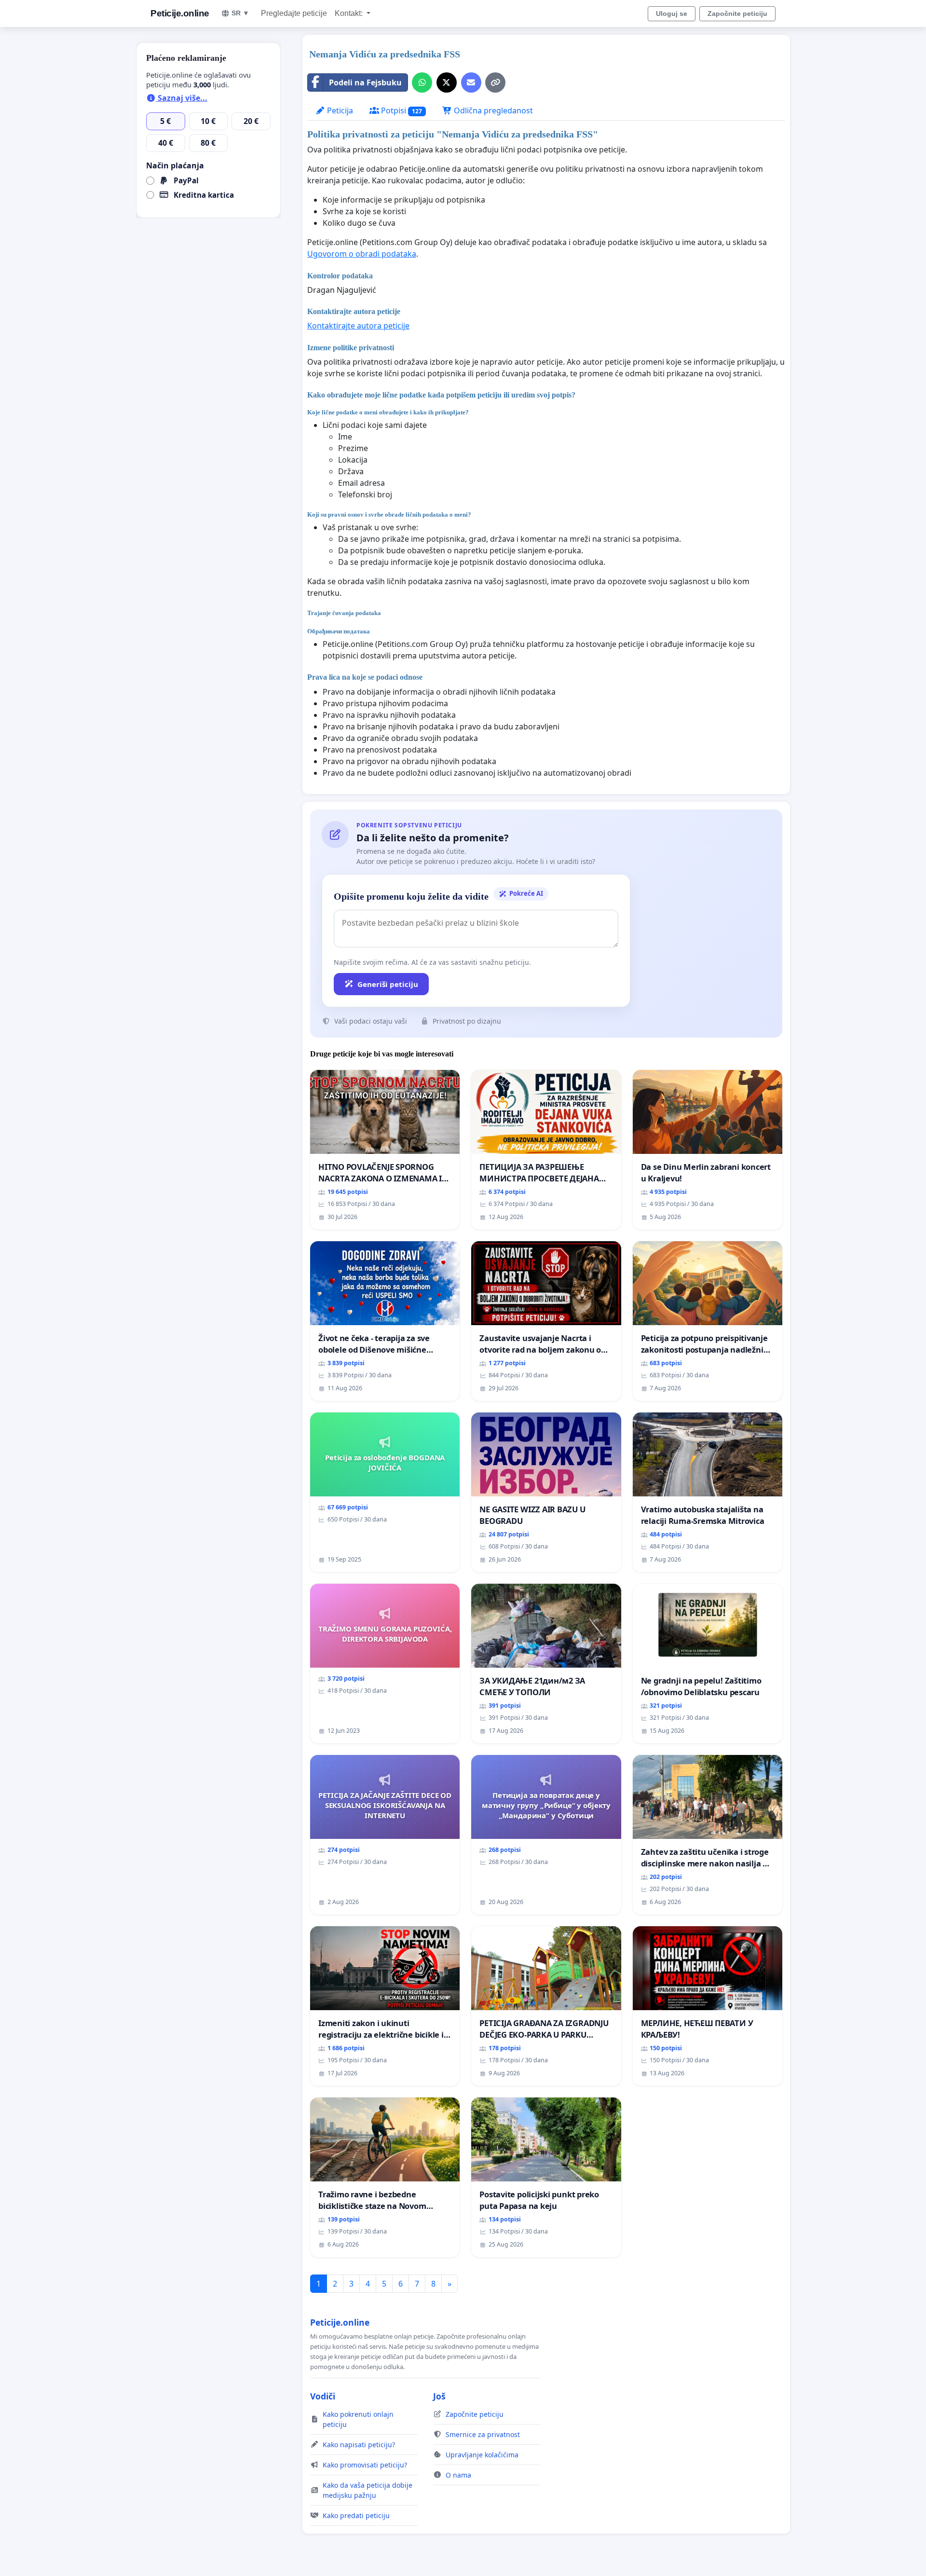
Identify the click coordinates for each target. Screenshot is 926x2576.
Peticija (339, 110)
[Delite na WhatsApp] (422, 82)
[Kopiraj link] (495, 82)
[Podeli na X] (447, 82)
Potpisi (401, 110)
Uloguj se (672, 14)
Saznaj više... (182, 98)
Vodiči (323, 2396)
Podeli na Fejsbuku (365, 82)
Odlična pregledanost (492, 110)
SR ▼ (240, 13)
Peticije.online (180, 13)
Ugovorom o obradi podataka (362, 254)
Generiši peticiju (388, 984)
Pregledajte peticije (294, 13)
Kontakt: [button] (350, 13)
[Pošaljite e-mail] (471, 82)
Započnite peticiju (737, 14)
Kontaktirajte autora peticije (358, 326)
